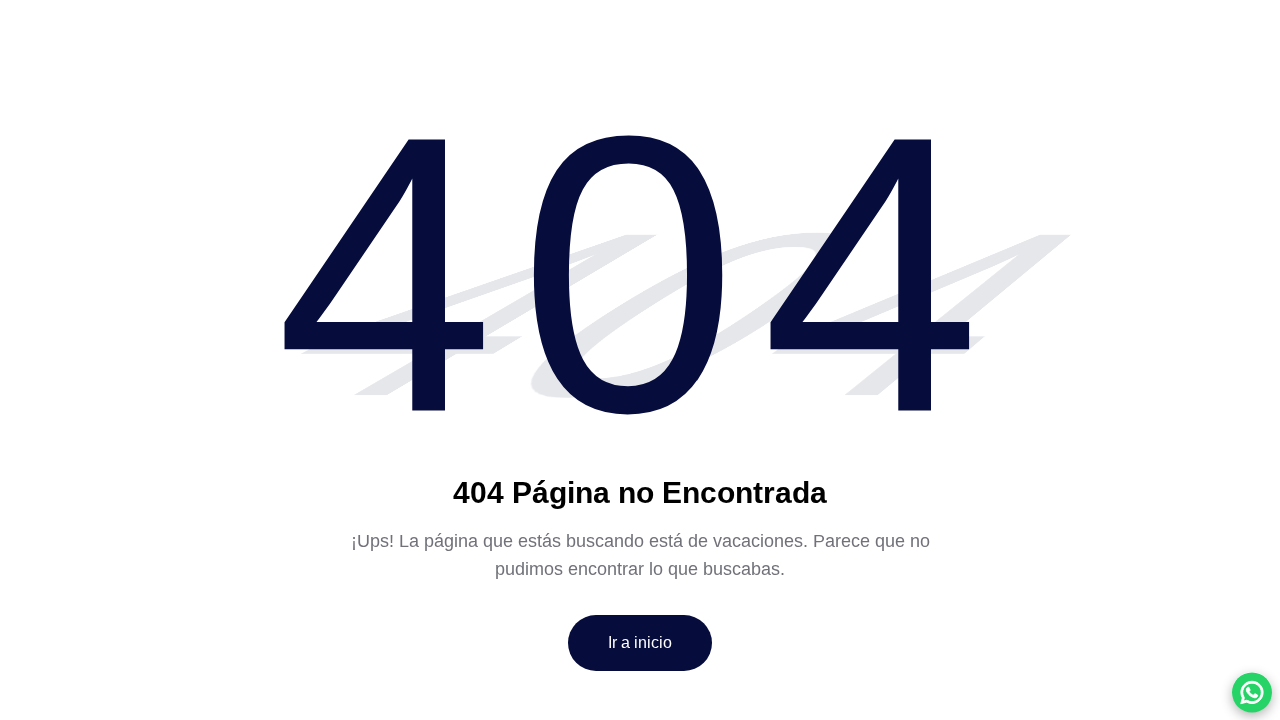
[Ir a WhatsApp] (1252, 692)
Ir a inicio (640, 642)
